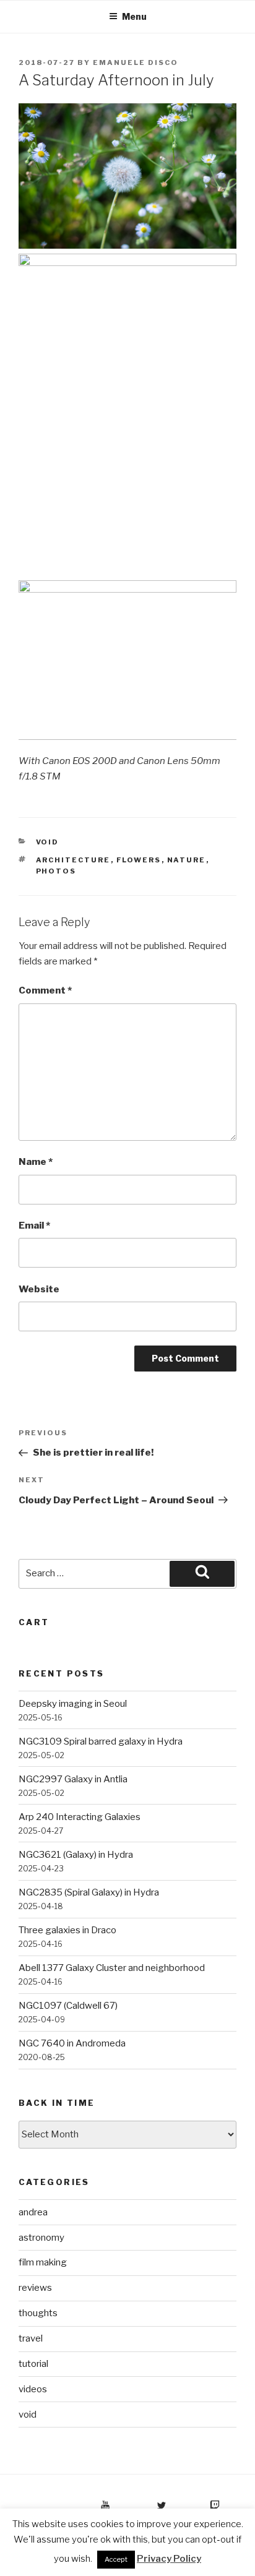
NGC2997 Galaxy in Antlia (73, 1779)
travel (31, 2338)
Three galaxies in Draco (67, 1930)
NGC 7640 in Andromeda (72, 2043)
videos (33, 2389)
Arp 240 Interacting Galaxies (80, 1817)
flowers (139, 860)
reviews (35, 2288)
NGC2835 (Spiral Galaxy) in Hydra (89, 1892)
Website (39, 1289)
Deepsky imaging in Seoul (73, 1704)
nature (187, 860)
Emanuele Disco (136, 62)
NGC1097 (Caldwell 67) (68, 2006)
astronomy (41, 2238)
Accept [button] (116, 2559)
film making (43, 2262)
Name (36, 1162)
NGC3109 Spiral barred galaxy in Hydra (101, 1741)
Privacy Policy (169, 2559)
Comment (45, 990)
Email (34, 1226)
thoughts (38, 2313)
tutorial (33, 2364)
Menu (134, 16)
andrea (33, 2212)
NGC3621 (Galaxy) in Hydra (76, 1855)
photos (56, 871)
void (48, 842)
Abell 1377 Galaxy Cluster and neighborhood (112, 1968)
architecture (73, 860)
